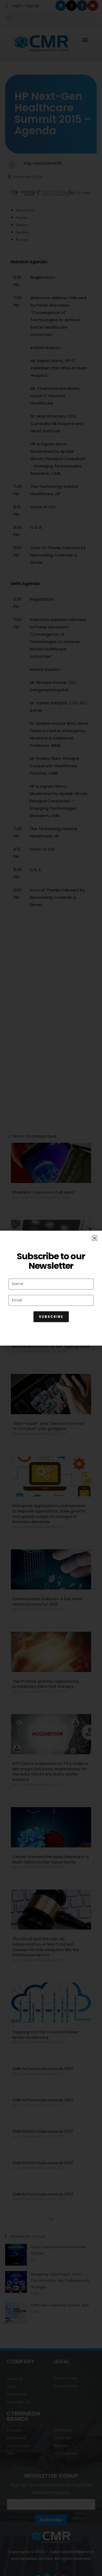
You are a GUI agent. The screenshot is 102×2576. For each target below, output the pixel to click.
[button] (95, 1238)
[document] (51, 1288)
